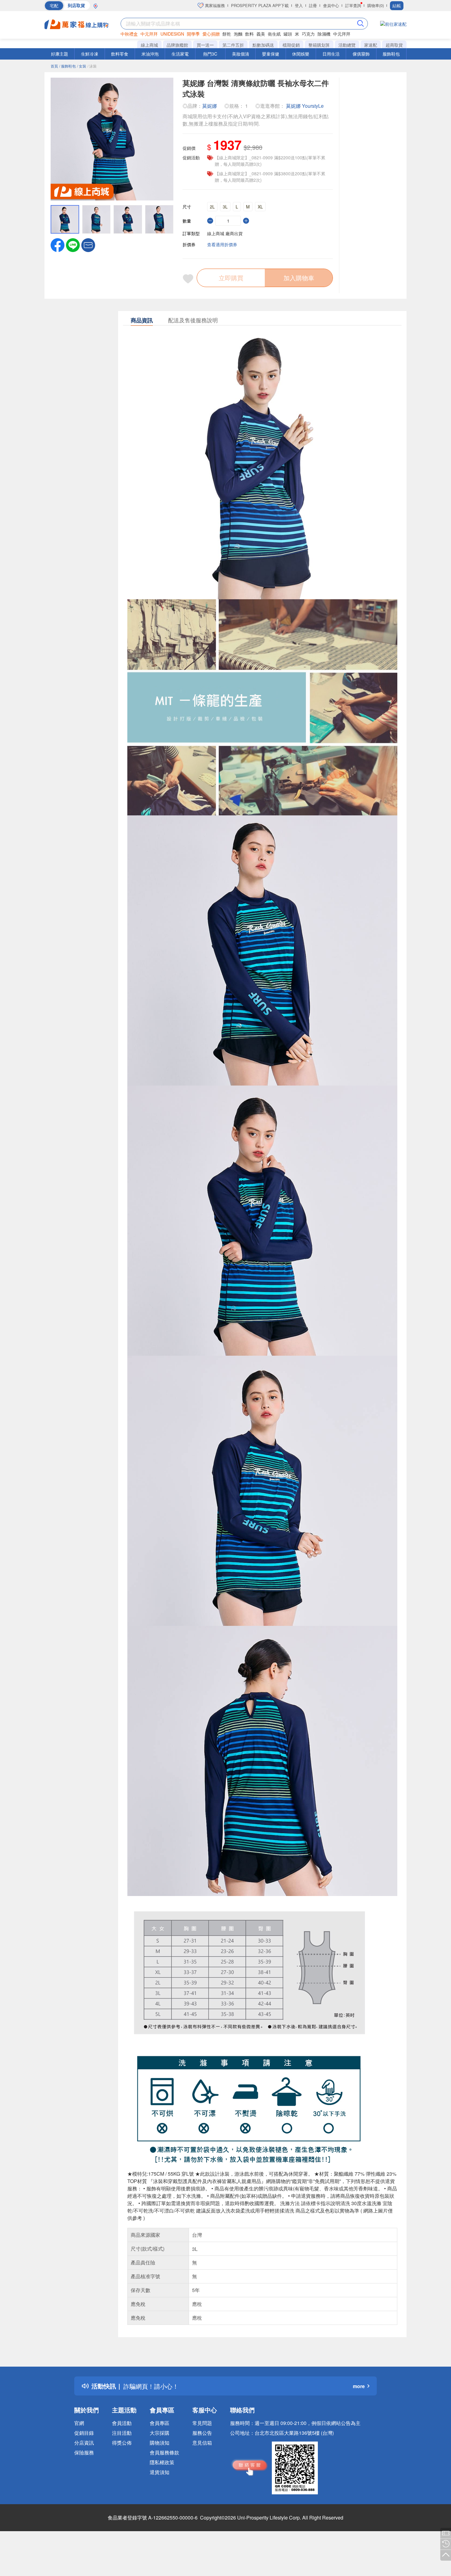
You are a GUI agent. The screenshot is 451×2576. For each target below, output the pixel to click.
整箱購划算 (319, 45)
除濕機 (324, 34)
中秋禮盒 (129, 34)
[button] (88, 244)
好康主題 (60, 54)
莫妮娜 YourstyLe (305, 106)
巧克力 (308, 34)
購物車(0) (376, 5)
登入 (299, 5)
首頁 (54, 66)
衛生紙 (274, 34)
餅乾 (227, 34)
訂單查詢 (353, 5)
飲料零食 (120, 54)
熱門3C (210, 54)
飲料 (249, 34)
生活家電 (180, 54)
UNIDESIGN (172, 34)
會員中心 (331, 5)
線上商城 (149, 45)
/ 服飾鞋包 (67, 66)
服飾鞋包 (391, 54)
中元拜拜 (149, 34)
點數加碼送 (263, 45)
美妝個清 (241, 54)
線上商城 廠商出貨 (225, 233)
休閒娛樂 (301, 54)
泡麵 (238, 34)
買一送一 (205, 45)
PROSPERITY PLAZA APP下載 (260, 5)
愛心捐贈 (211, 34)
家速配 (371, 45)
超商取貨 (394, 45)
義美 (261, 34)
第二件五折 (233, 45)
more (359, 2386)
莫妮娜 (210, 106)
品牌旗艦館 (177, 45)
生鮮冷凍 (90, 54)
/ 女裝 (82, 66)
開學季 (193, 34)
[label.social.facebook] (58, 244)
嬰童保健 (271, 54)
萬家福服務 (214, 5)
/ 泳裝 (92, 66)
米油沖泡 (150, 54)
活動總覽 (347, 45)
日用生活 (331, 54)
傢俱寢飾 (361, 54)
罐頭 (288, 34)
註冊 (313, 5)
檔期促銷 (291, 45)
